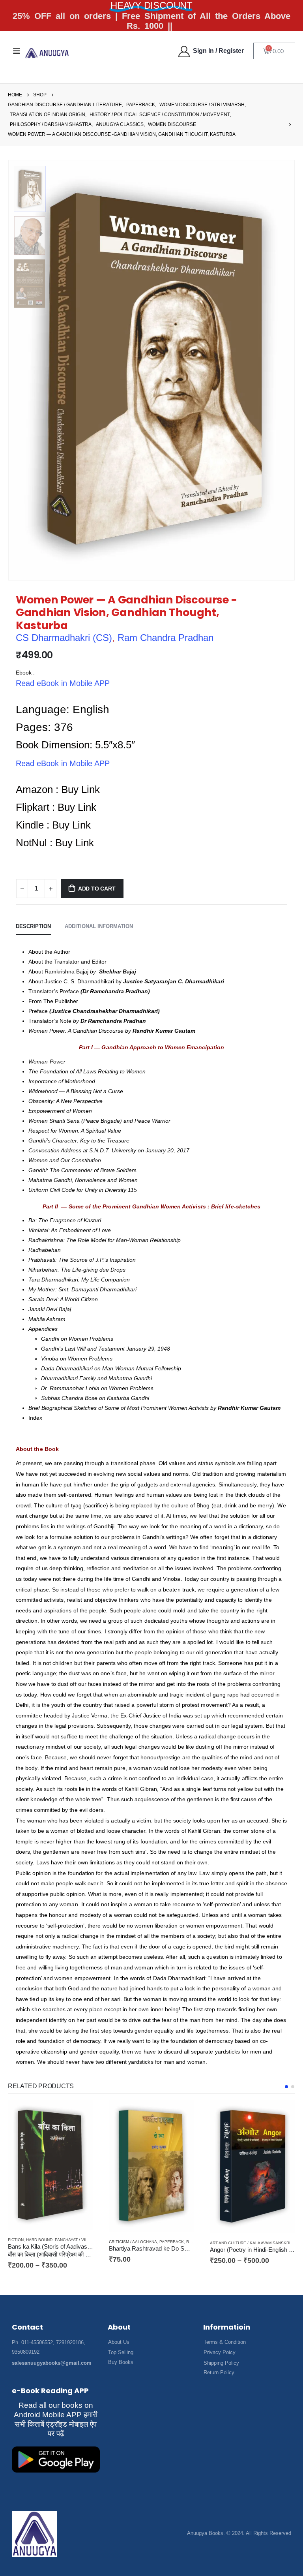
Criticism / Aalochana (32, 2242)
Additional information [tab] (99, 926)
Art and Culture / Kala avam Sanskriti (151, 2243)
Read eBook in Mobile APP (63, 683)
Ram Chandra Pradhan (166, 638)
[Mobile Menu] (17, 51)
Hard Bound (274, 2231)
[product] (50, 2166)
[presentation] (285, 370)
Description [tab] (33, 926)
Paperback (71, 2242)
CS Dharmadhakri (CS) (64, 638)
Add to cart (97, 889)
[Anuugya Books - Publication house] (47, 53)
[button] (286, 2087)
